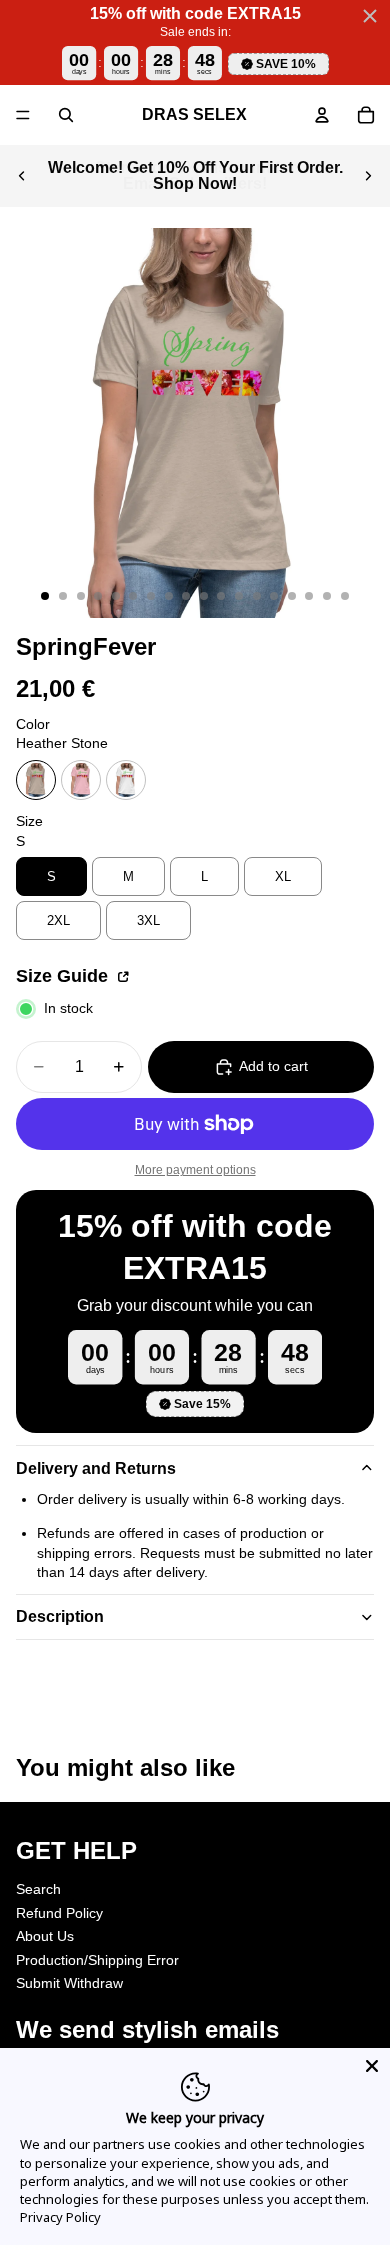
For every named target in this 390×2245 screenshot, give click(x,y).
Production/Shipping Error (97, 1960)
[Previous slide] (22, 176)
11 (221, 596)
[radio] (36, 780)
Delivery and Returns (96, 1468)
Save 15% (202, 1404)
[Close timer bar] (370, 16)
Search (38, 1889)
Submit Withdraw (69, 1983)
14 (274, 596)
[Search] (66, 115)
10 (204, 596)
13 (257, 596)
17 (327, 596)
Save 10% (286, 64)
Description (60, 1616)
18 (345, 596)
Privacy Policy (60, 2217)
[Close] (372, 2066)
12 (239, 596)
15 (292, 596)
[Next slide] (368, 176)
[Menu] (23, 115)
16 (309, 596)
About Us (45, 1936)
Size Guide (64, 976)
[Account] (322, 115)
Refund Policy (59, 1912)
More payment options (195, 1169)
